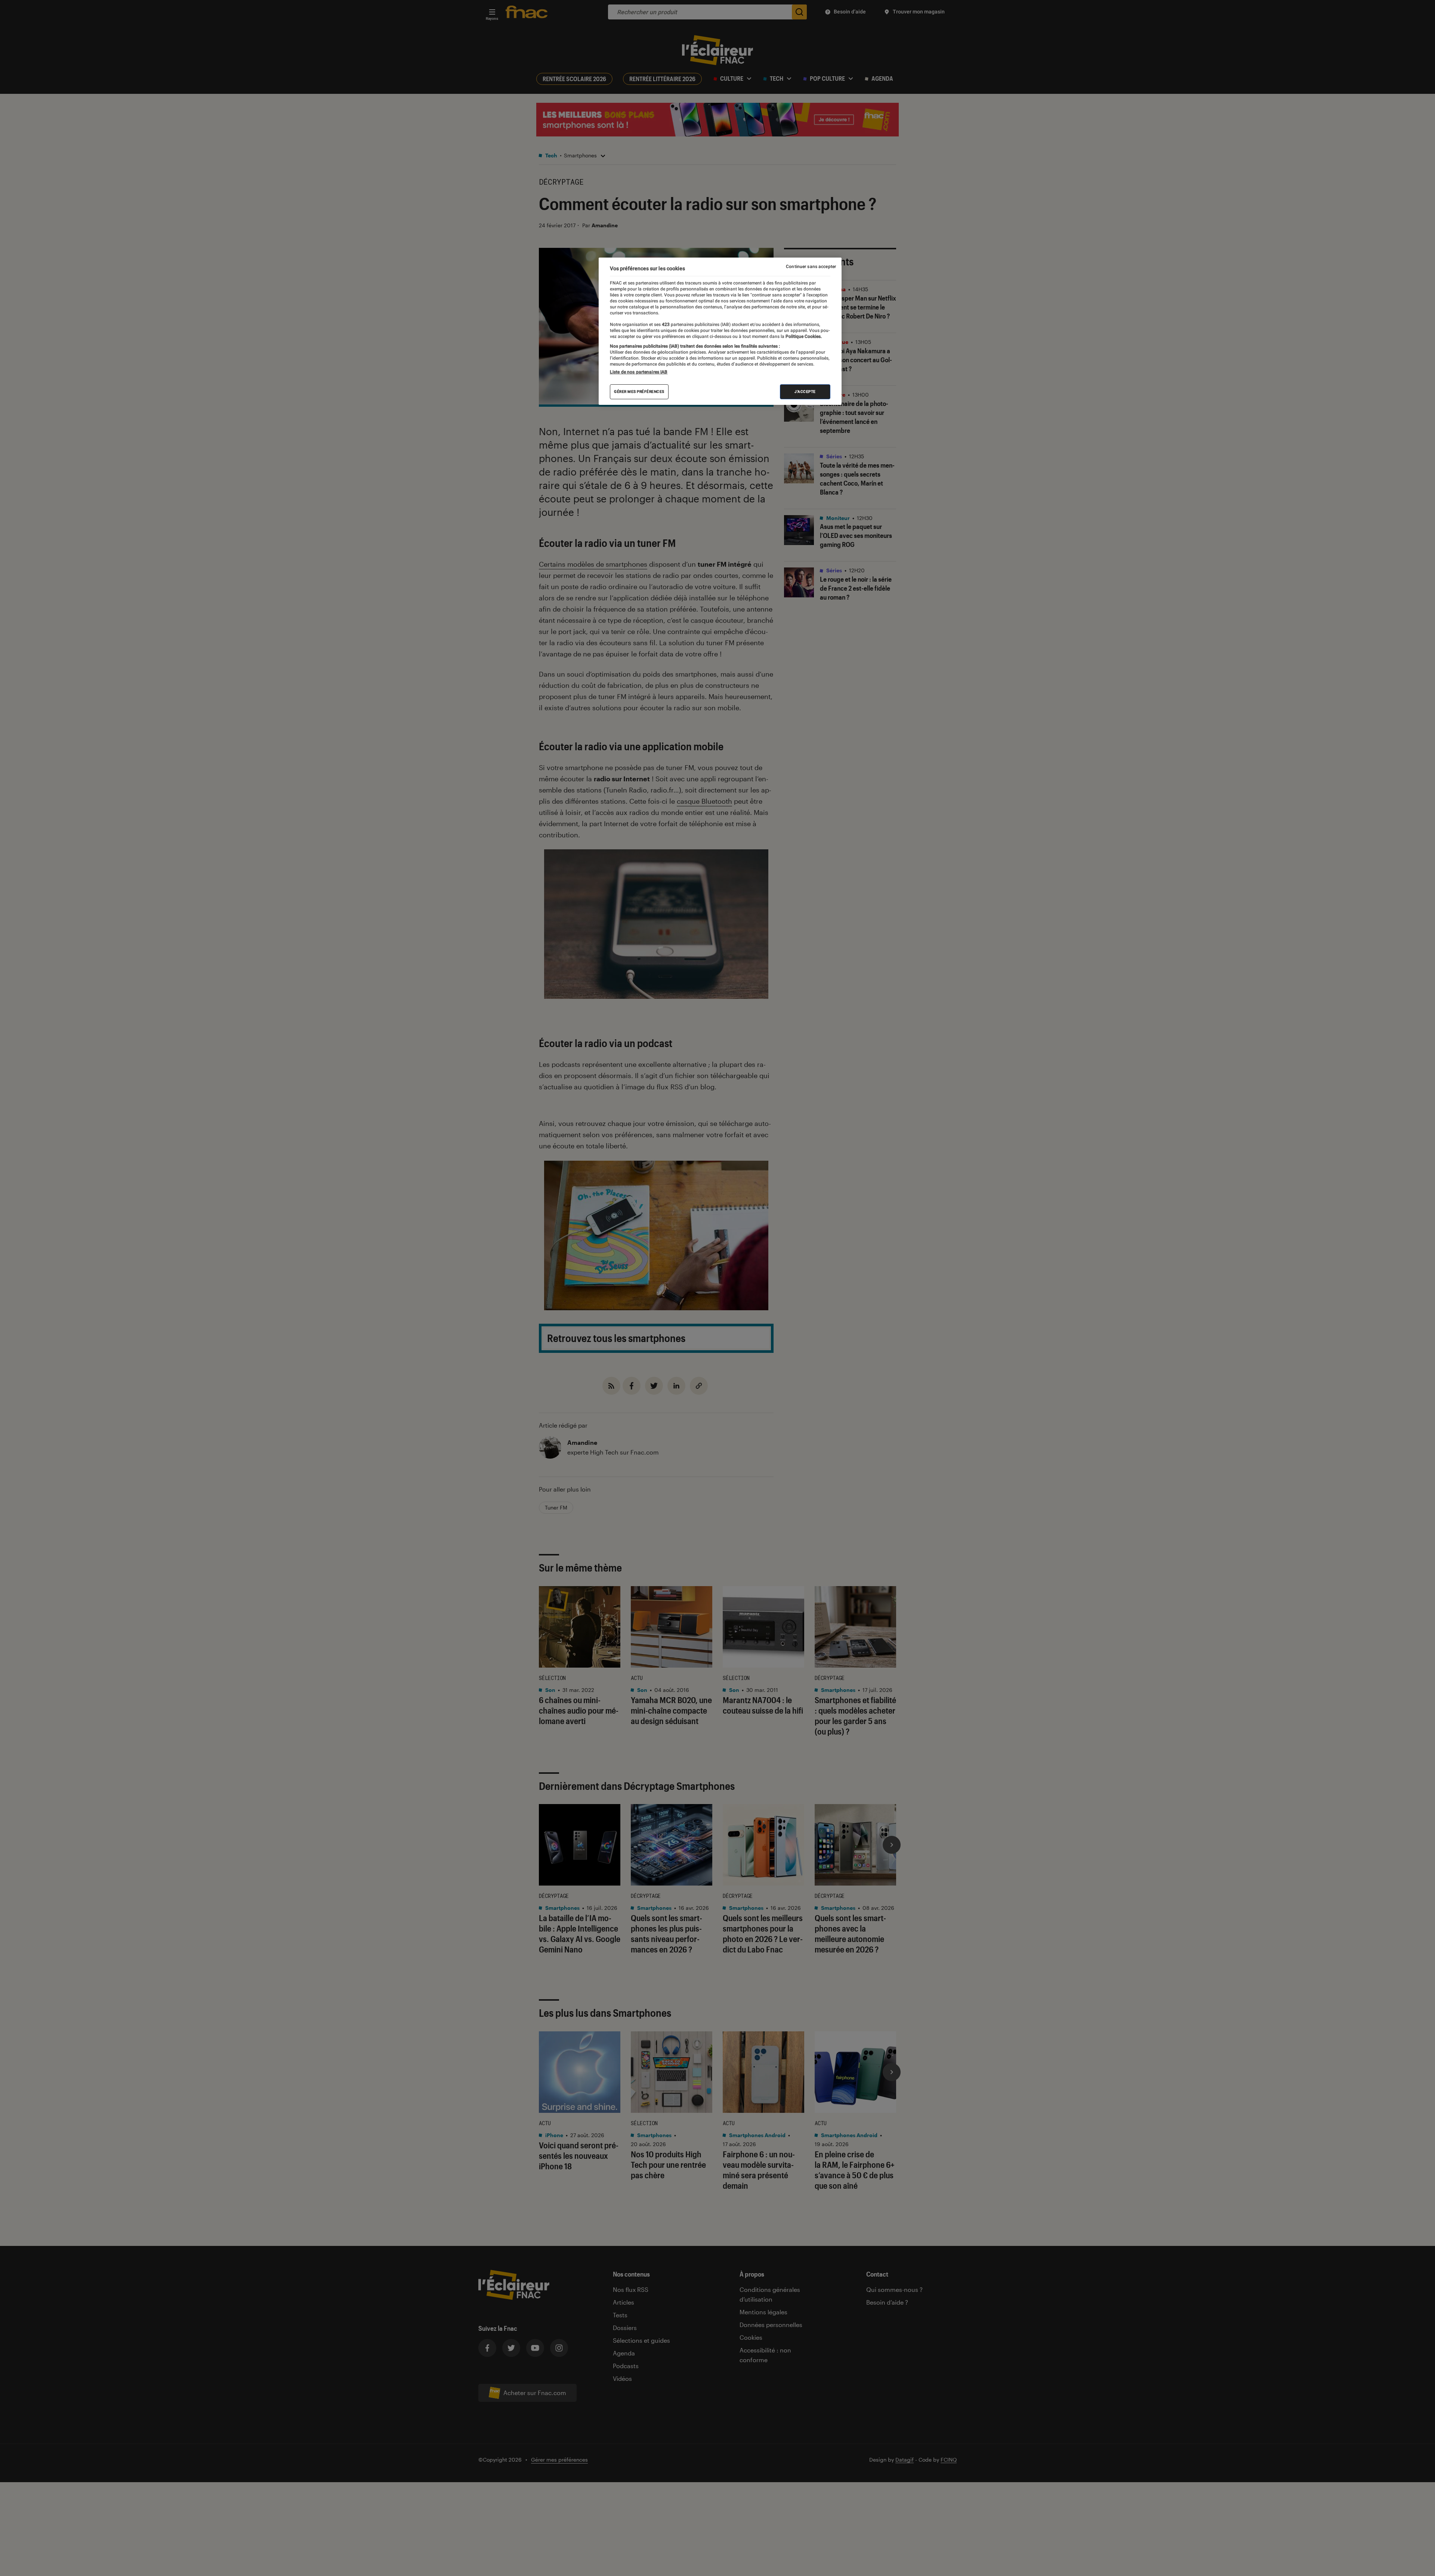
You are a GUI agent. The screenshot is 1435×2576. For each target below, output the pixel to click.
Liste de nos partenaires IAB (639, 372)
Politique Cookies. (803, 336)
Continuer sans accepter (811, 267)
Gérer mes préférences (639, 392)
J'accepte (805, 392)
